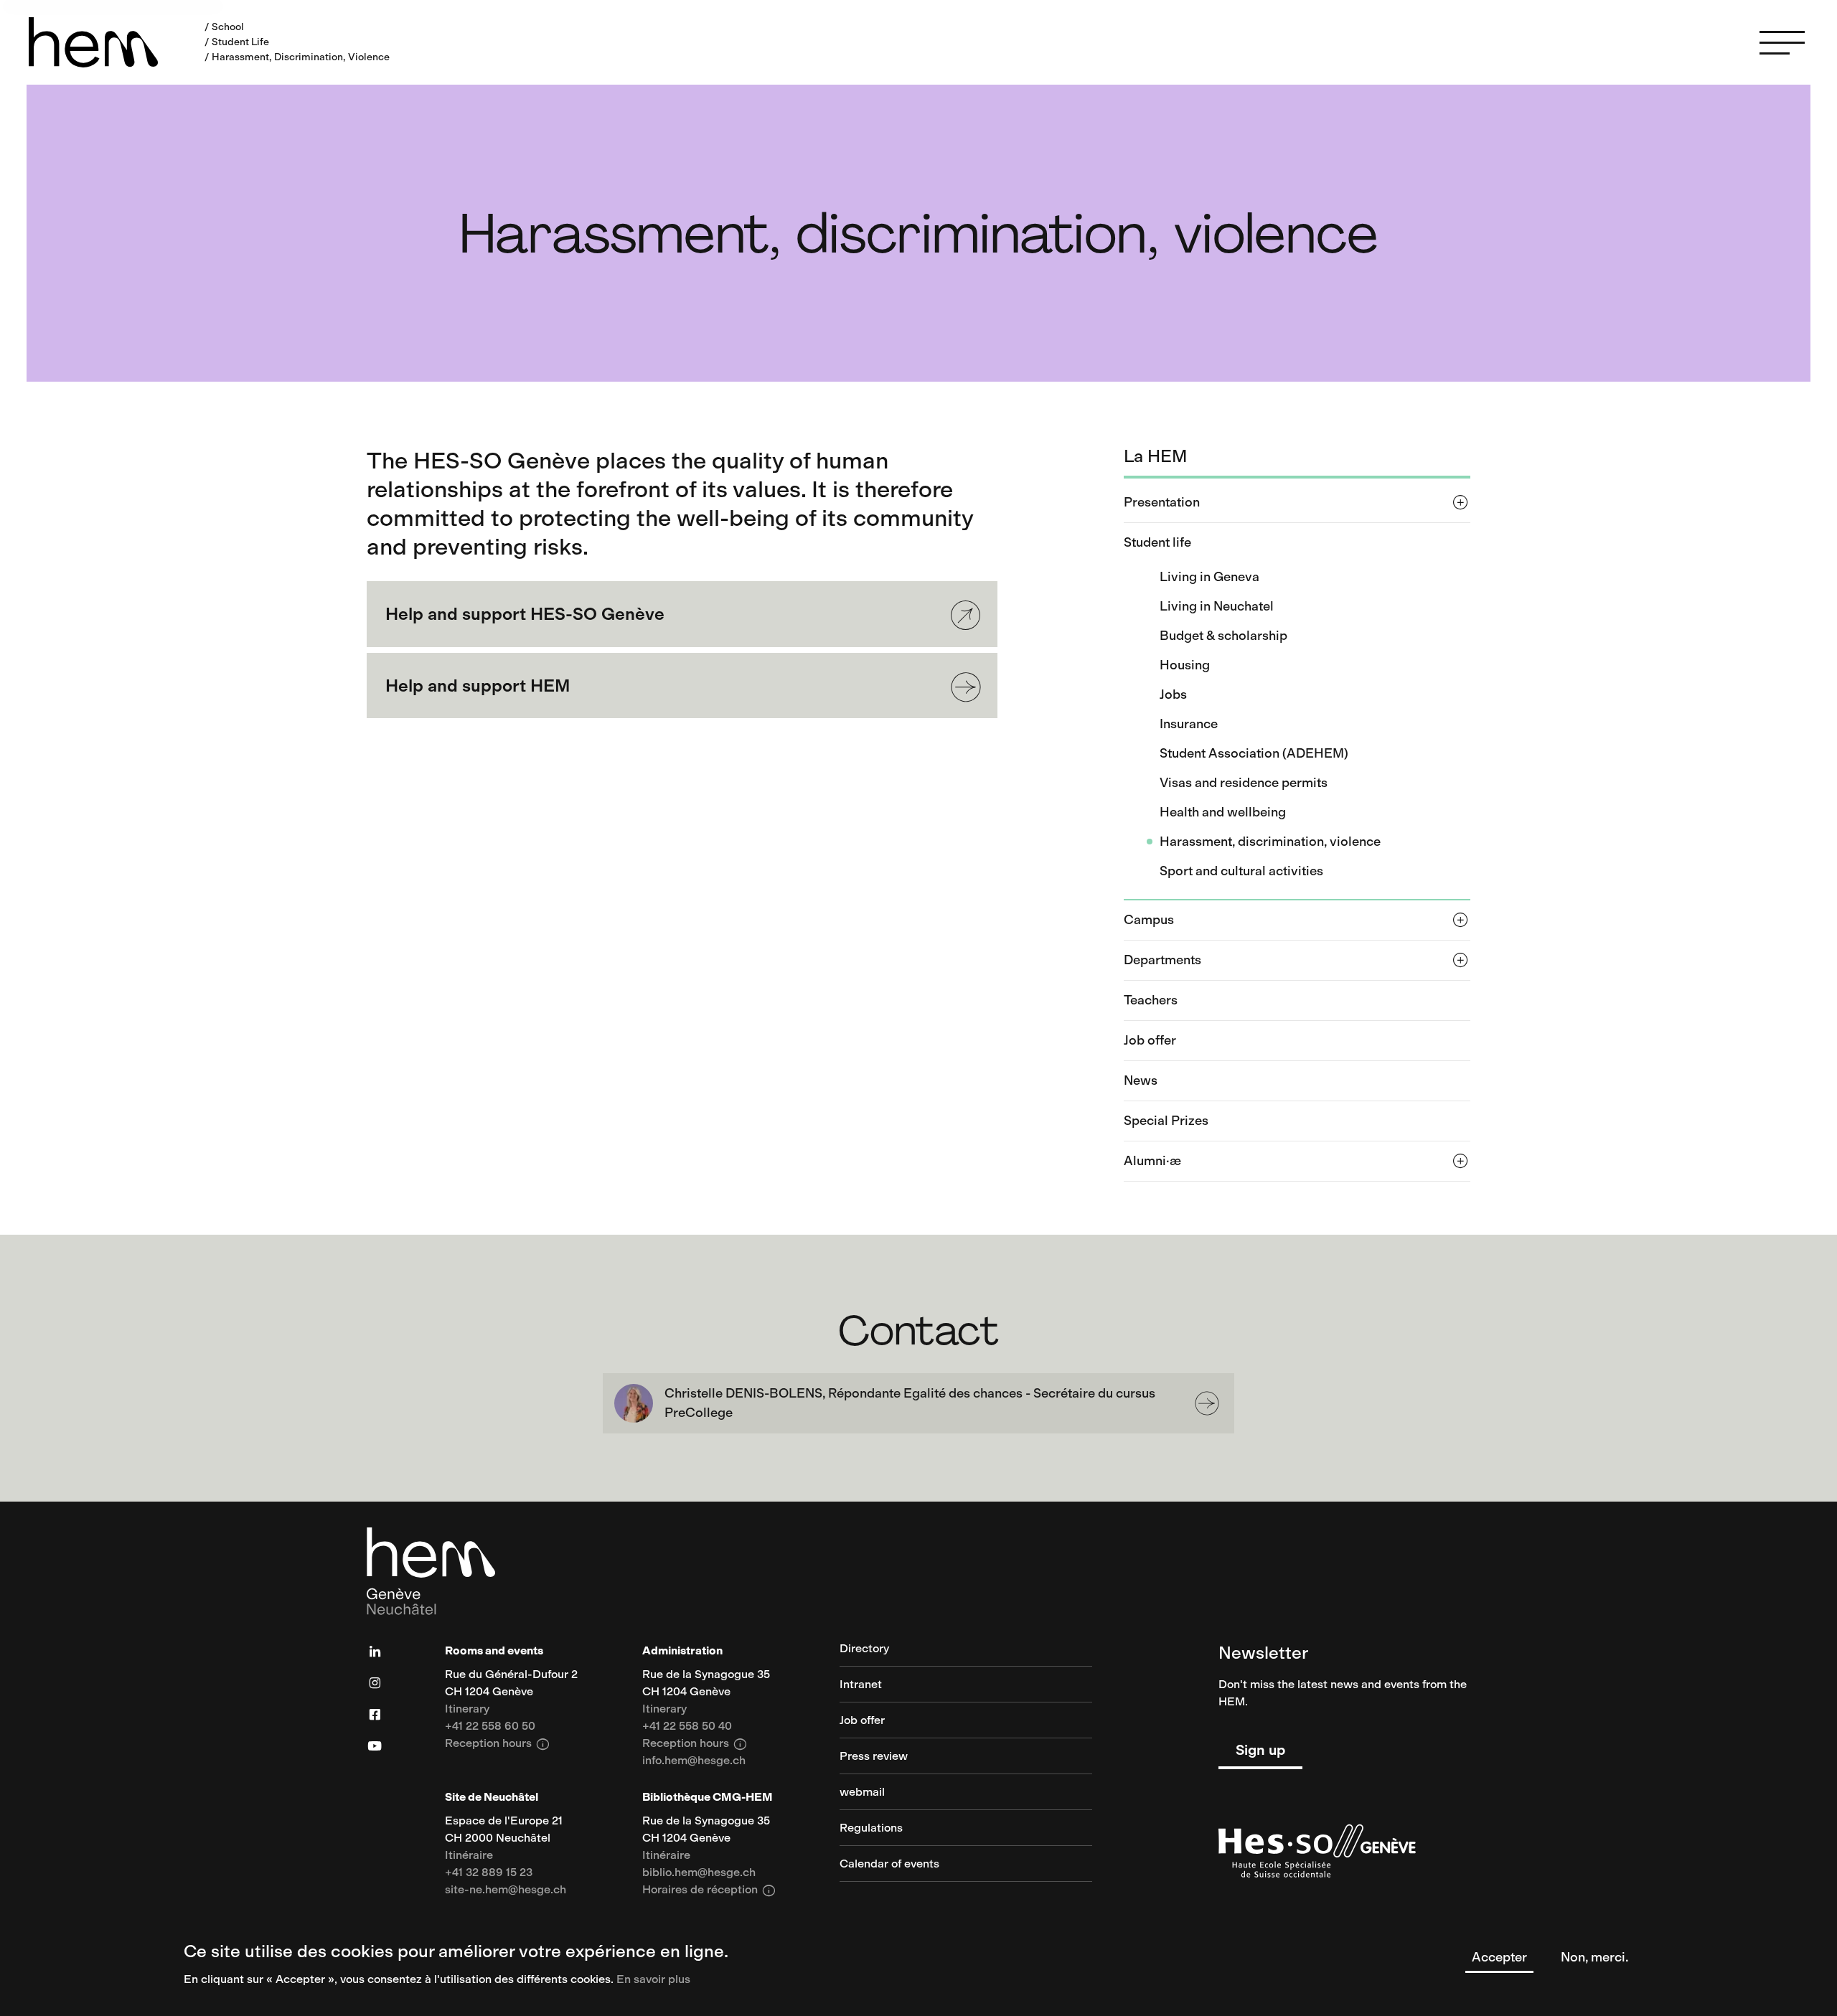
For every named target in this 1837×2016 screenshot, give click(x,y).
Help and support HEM (478, 686)
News (1141, 1080)
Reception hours (498, 1744)
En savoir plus (653, 1979)
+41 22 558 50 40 (687, 1727)
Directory (864, 1649)
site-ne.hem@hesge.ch (506, 1890)
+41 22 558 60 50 (490, 1727)
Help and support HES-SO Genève (525, 614)
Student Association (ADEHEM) (1254, 753)
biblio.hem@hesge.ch (699, 1873)
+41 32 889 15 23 (489, 1873)
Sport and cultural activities (1241, 871)
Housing (1185, 665)
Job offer (1150, 1040)
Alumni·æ (1152, 1161)
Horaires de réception (709, 1890)
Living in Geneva (1209, 577)
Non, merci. (1595, 1957)
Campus (1149, 920)
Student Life (240, 42)
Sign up (1260, 1750)
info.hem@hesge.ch (694, 1761)
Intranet (861, 1685)
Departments (1162, 960)
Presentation (1162, 502)
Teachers (1151, 1000)
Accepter (1499, 1957)
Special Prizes (1166, 1121)
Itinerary (467, 1709)
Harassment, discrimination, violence (1270, 842)
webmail (862, 1793)
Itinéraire (469, 1856)
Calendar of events (889, 1864)
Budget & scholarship (1223, 636)
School (228, 27)
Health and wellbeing (1223, 812)
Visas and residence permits (1244, 783)
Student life (1157, 542)
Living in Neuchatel (1217, 606)
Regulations (871, 1828)
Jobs (1173, 694)
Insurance (1189, 724)
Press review (874, 1757)
